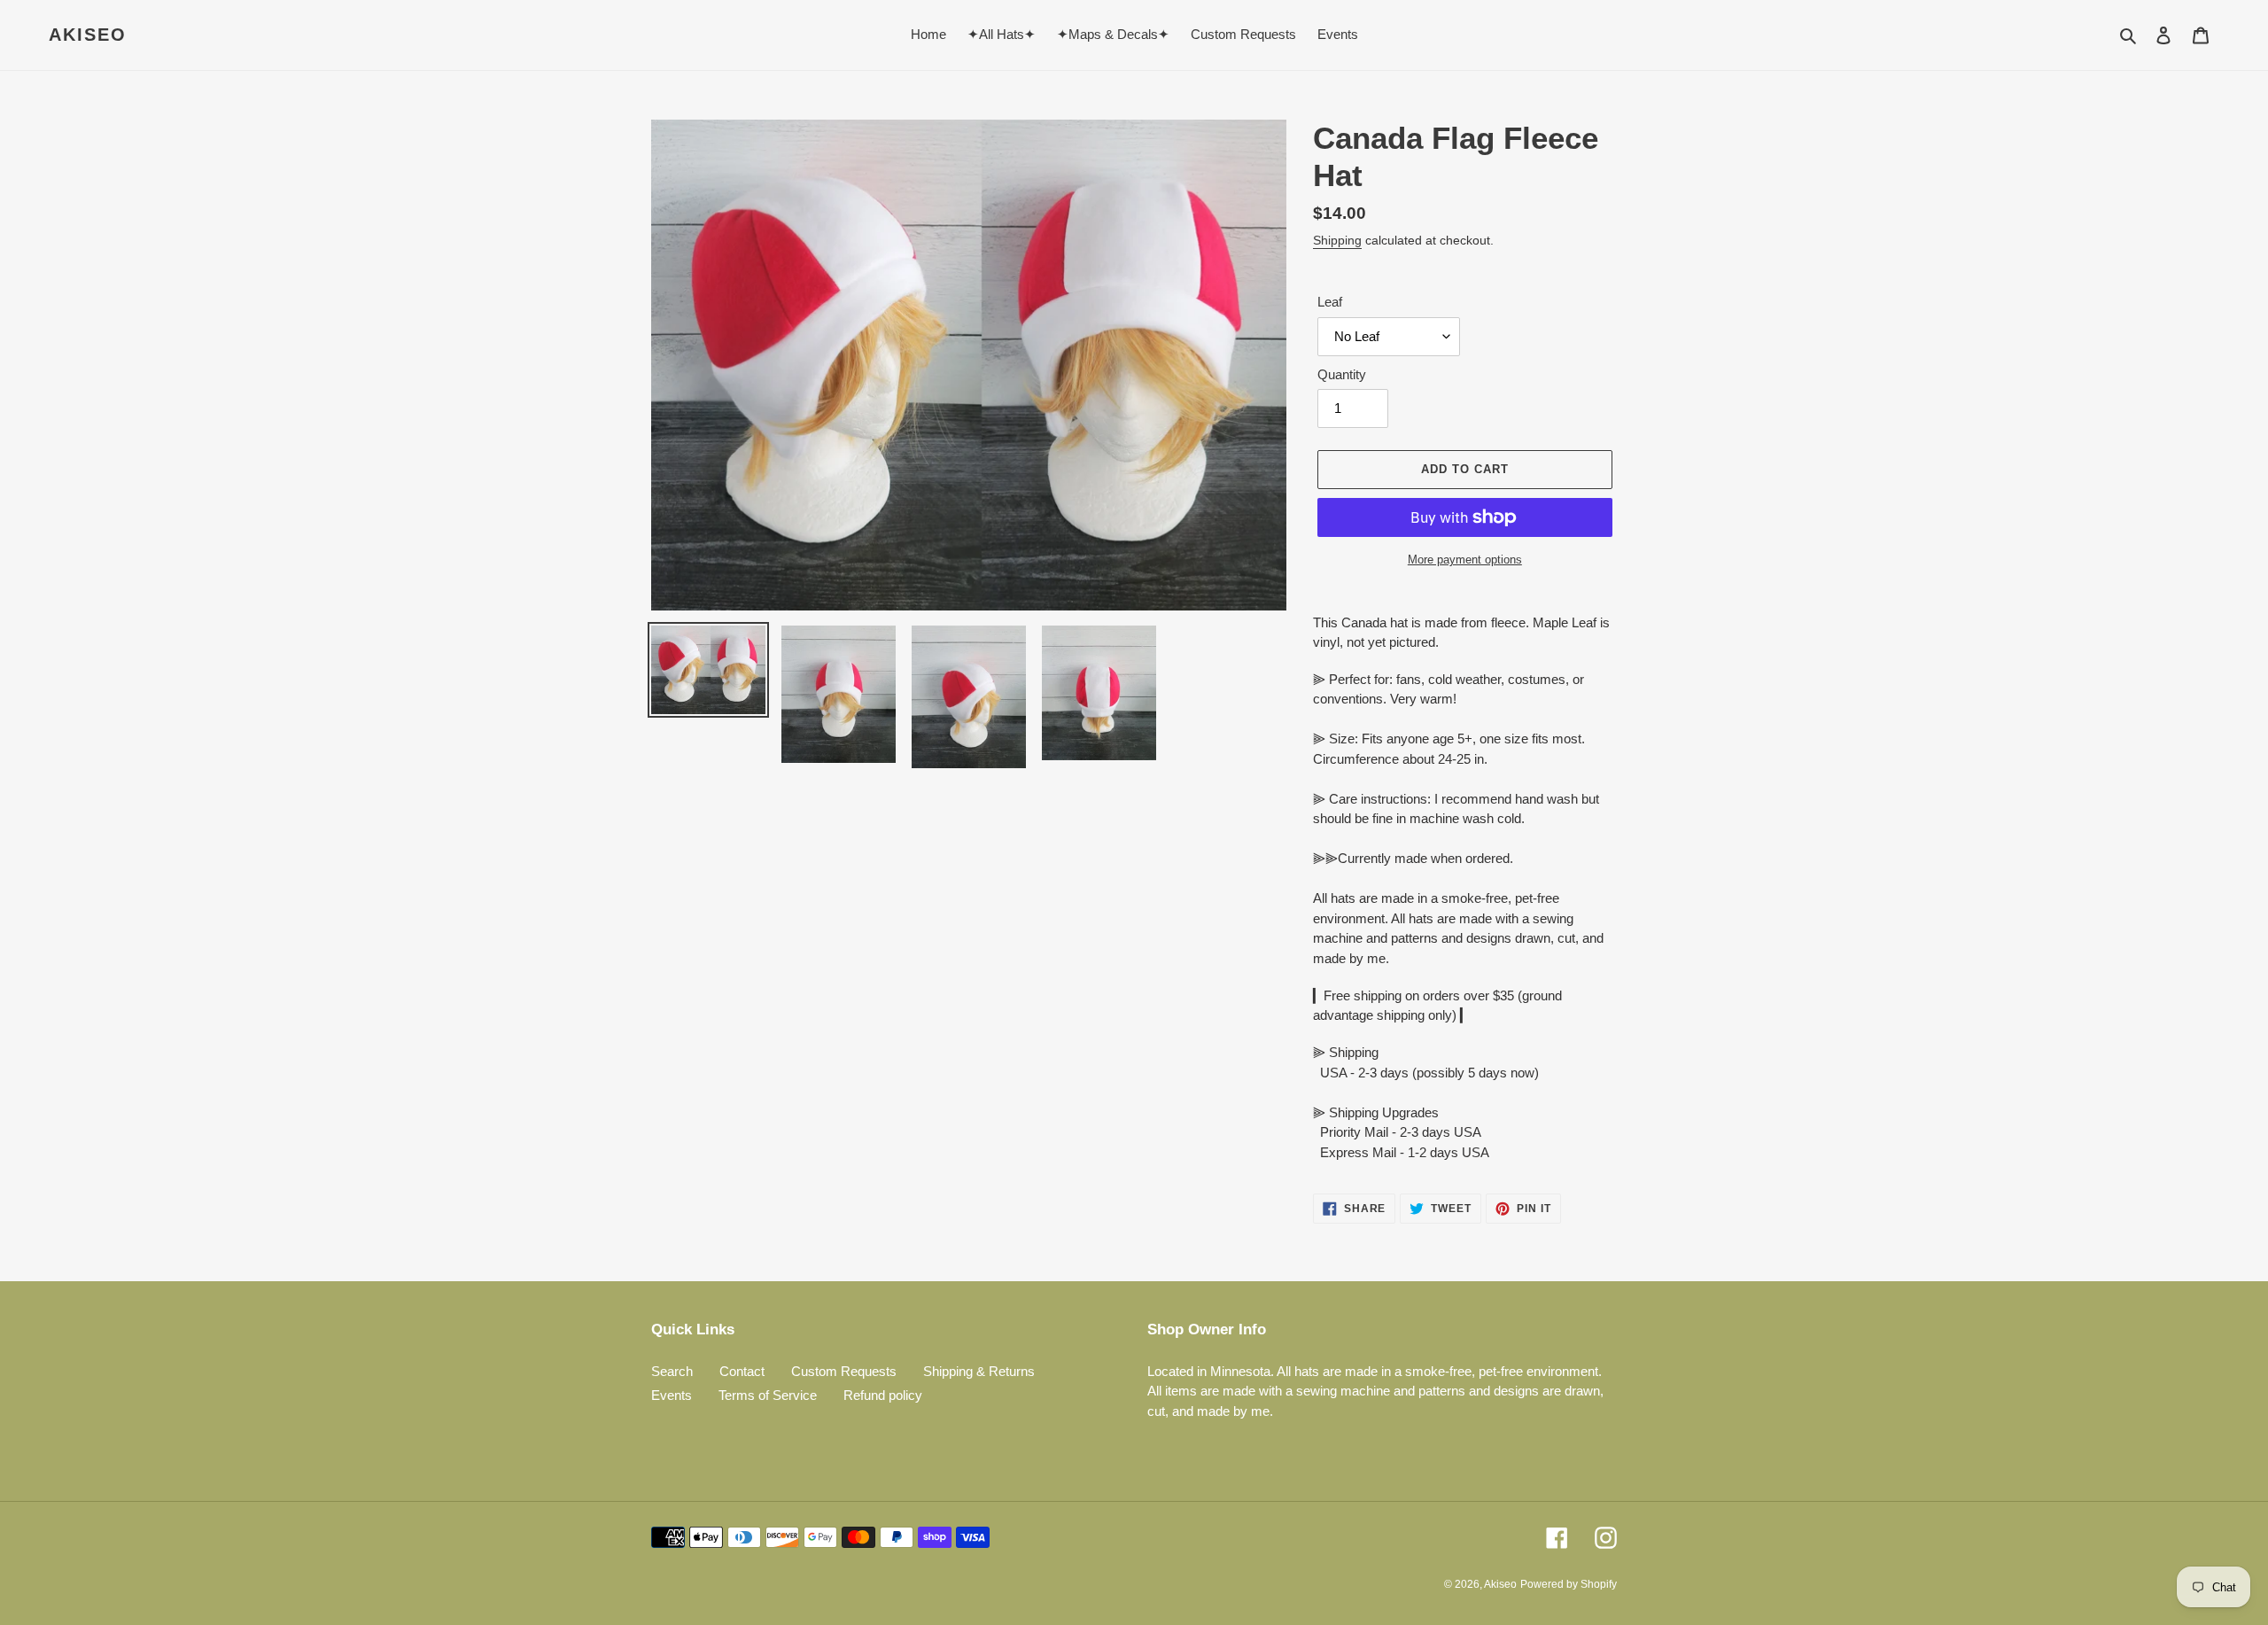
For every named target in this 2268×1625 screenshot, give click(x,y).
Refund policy (883, 1395)
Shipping (1337, 240)
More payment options (1465, 560)
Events (672, 1395)
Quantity (1342, 374)
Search (672, 1371)
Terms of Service (768, 1395)
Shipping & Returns (979, 1371)
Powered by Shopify (1569, 1584)
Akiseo (88, 35)
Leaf (1330, 302)
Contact (742, 1371)
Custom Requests (844, 1371)
